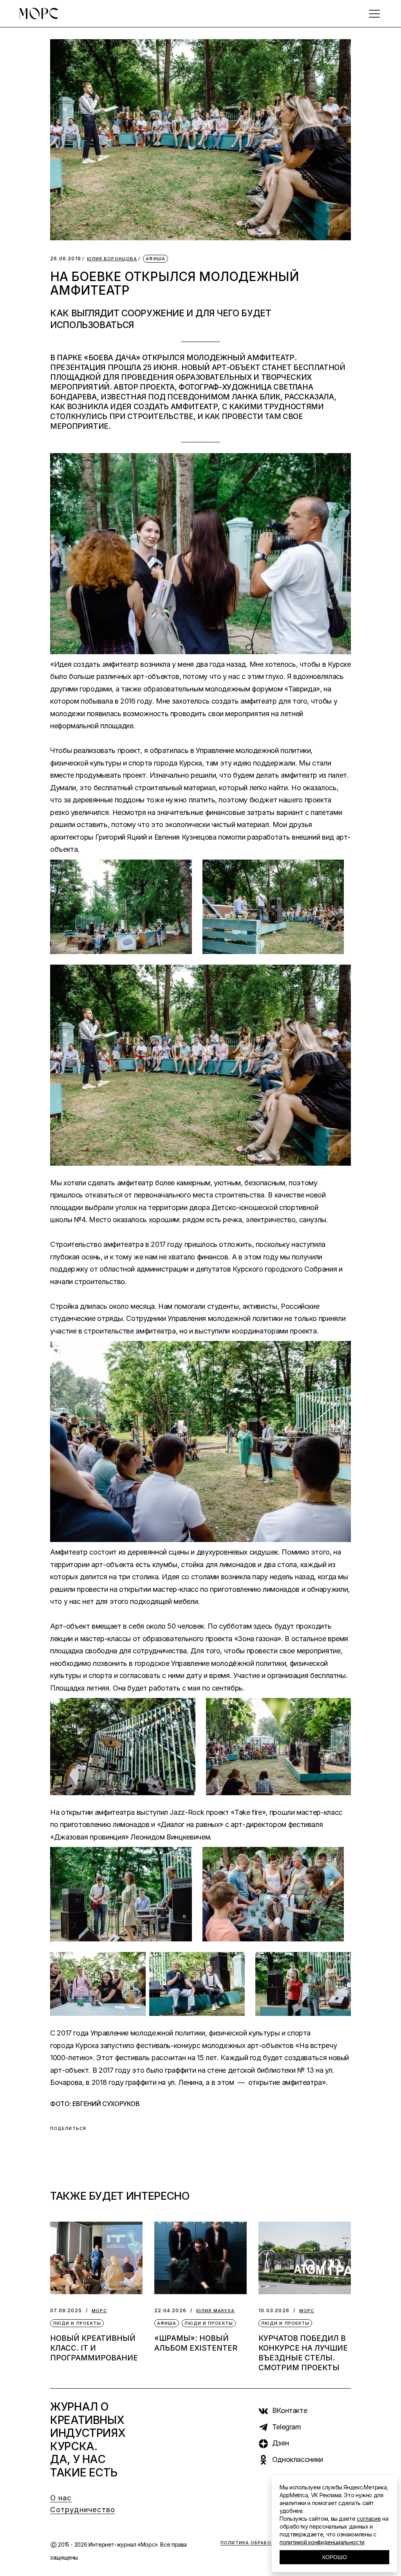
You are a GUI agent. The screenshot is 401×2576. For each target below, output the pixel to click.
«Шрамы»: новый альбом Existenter (196, 2343)
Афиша (155, 259)
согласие (369, 2519)
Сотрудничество (83, 2510)
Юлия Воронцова (112, 259)
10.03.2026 (274, 2310)
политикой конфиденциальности (322, 2542)
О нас (61, 2498)
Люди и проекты (77, 2323)
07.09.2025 (66, 2310)
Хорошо (334, 2557)
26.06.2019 (66, 259)
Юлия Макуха (215, 2311)
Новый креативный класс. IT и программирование (94, 2348)
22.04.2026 (170, 2310)
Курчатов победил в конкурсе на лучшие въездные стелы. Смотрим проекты (303, 2353)
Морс (99, 2311)
